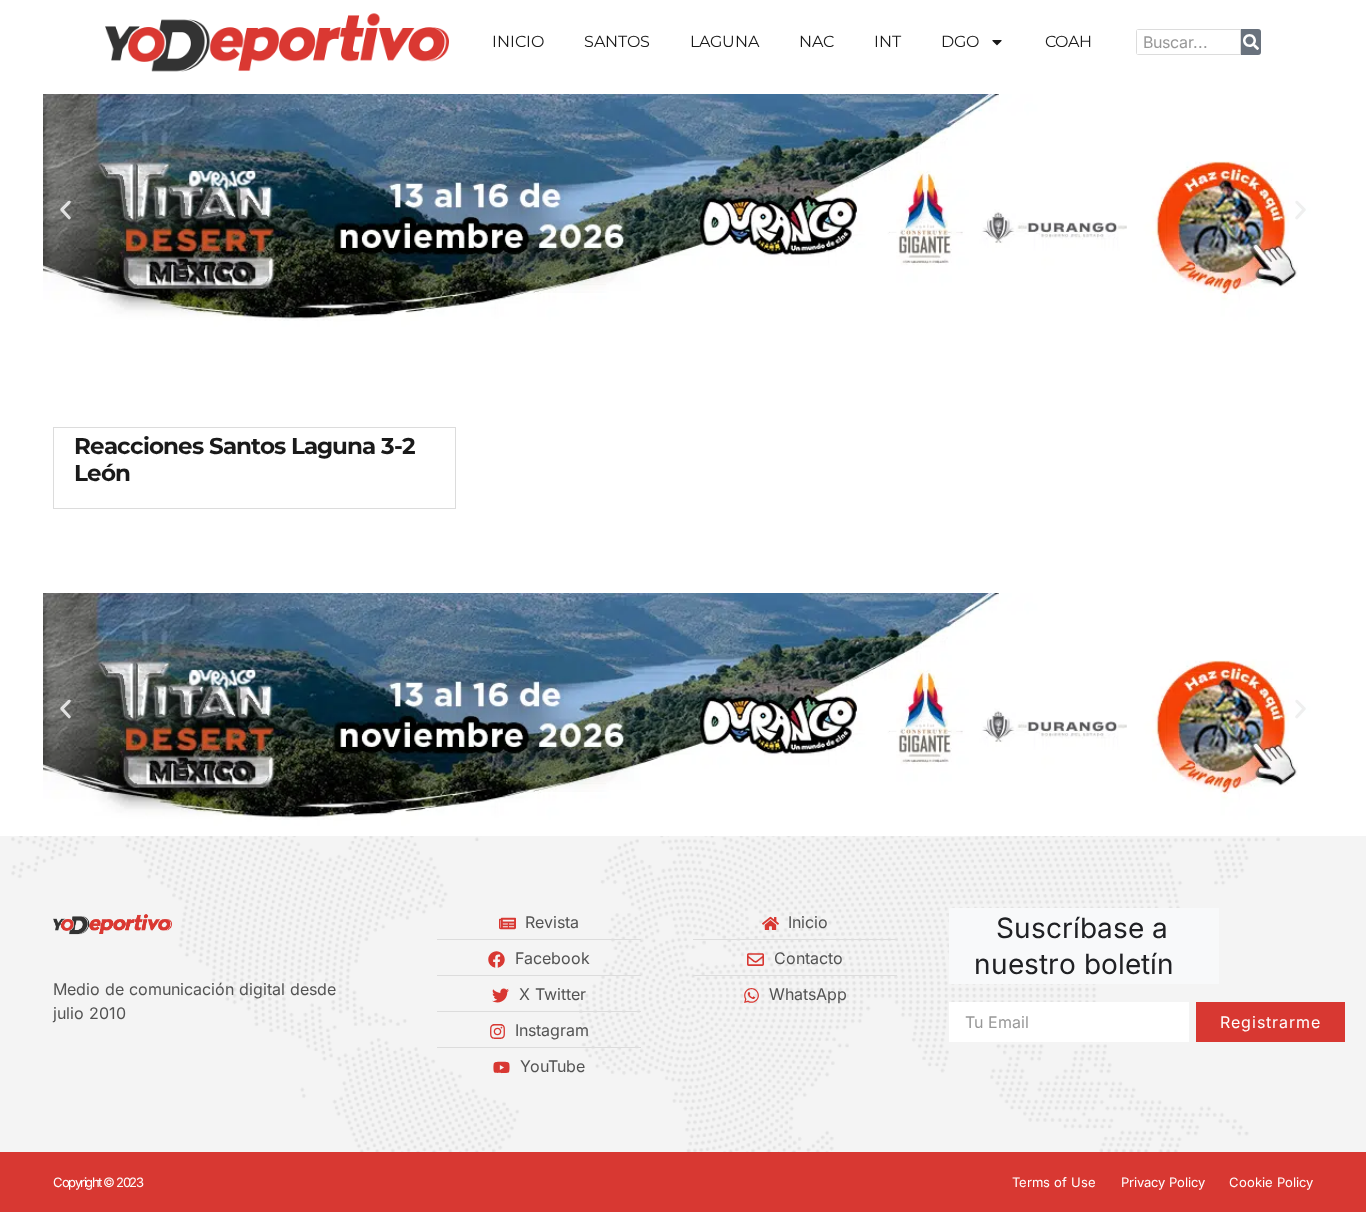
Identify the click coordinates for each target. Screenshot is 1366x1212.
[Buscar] (1251, 42)
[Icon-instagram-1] (128, 1066)
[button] (65, 210)
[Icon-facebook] (60, 1066)
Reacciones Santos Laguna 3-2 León (244, 460)
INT (887, 41)
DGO (960, 41)
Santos (617, 41)
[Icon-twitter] (94, 1066)
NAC (816, 41)
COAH (1068, 41)
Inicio (518, 41)
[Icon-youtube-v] (162, 1066)
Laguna (724, 41)
